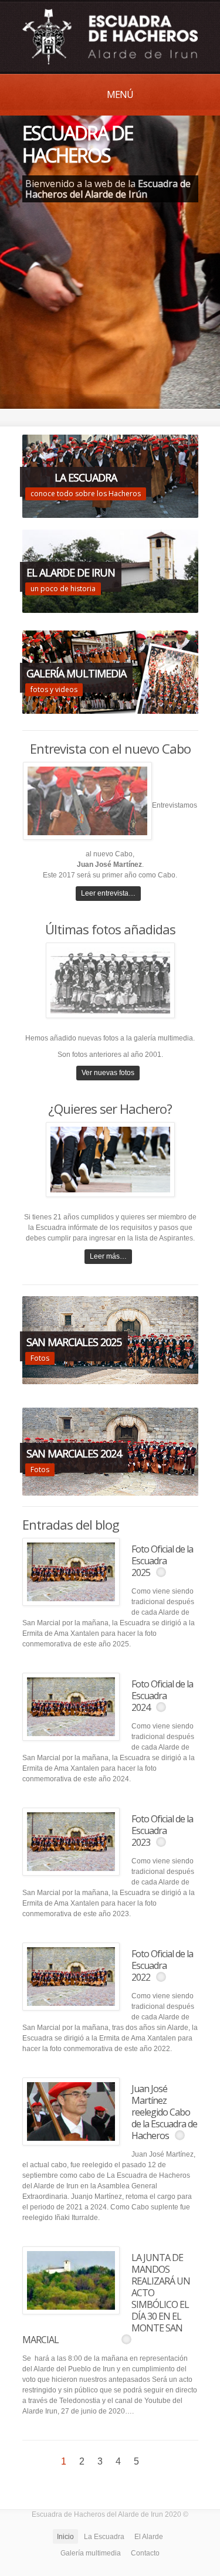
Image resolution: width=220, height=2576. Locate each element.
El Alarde (149, 2537)
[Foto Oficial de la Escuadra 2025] (71, 1572)
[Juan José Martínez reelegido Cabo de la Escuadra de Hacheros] (71, 2111)
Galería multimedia (91, 2553)
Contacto (145, 2553)
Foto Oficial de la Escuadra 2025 (162, 1561)
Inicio (65, 2537)
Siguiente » (155, 2461)
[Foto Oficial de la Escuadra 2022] (71, 1977)
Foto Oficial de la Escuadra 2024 (162, 1696)
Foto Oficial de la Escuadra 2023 (162, 1831)
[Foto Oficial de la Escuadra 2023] (71, 1842)
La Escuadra (104, 2537)
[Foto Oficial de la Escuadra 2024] (71, 1707)
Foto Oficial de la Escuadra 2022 (162, 1965)
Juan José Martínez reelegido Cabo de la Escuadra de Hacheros (164, 2112)
